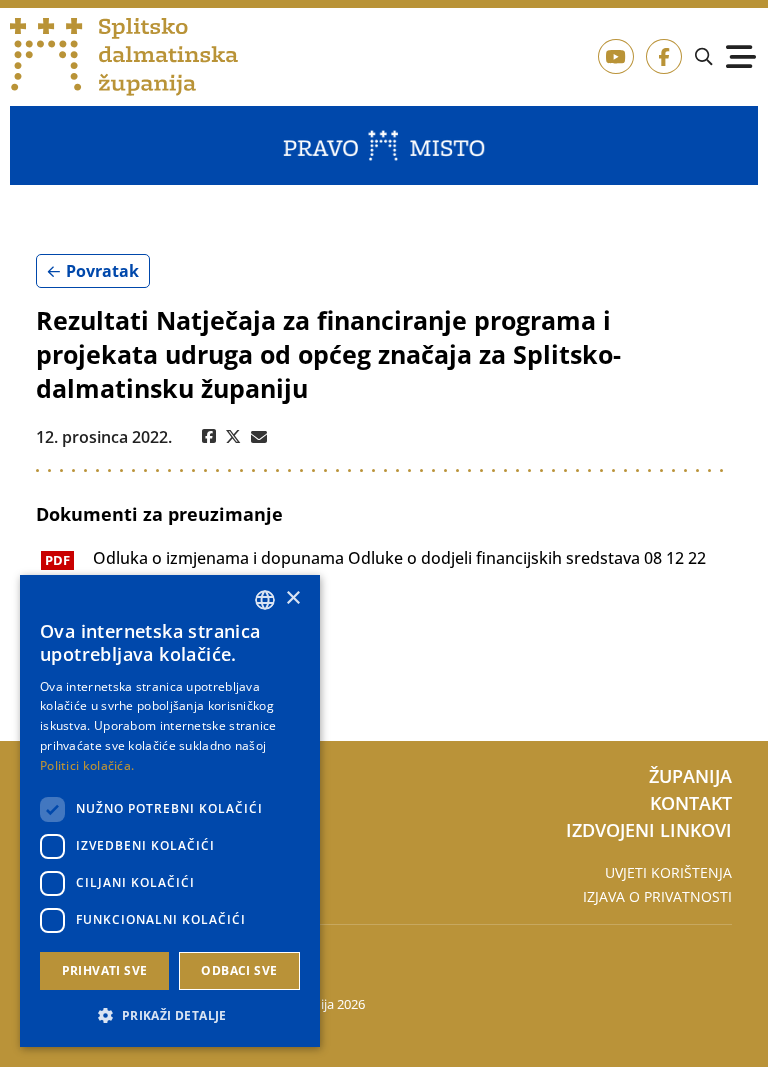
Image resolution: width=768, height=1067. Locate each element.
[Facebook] (209, 437)
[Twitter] (233, 437)
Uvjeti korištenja (668, 872)
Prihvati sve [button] (105, 970)
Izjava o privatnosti (657, 896)
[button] (170, 1015)
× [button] (292, 598)
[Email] (259, 437)
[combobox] (265, 600)
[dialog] (170, 811)
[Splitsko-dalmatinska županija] (124, 57)
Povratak (102, 271)
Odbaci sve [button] (239, 970)
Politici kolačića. (87, 765)
